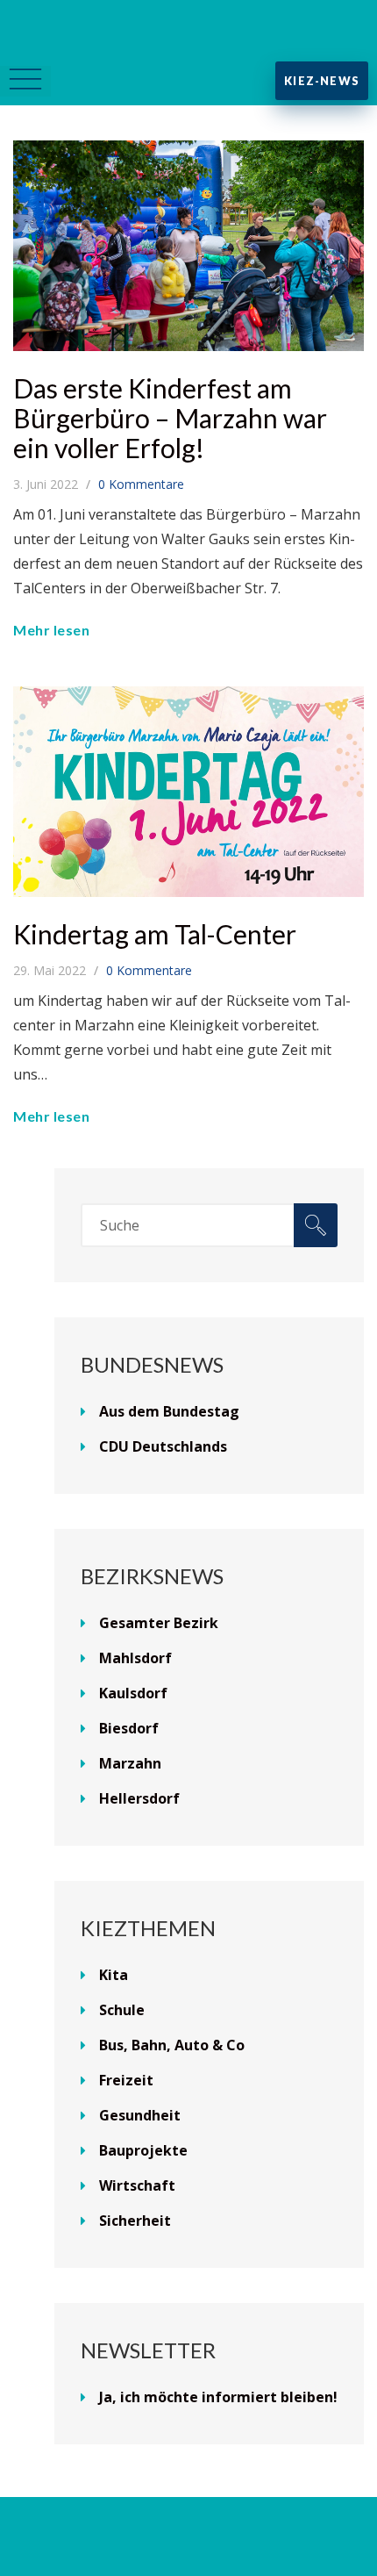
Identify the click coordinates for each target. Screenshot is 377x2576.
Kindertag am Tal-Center (155, 934)
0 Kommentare (141, 484)
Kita (114, 1975)
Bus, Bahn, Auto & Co (172, 2045)
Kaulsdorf (133, 1693)
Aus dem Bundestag (169, 1411)
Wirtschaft (137, 2185)
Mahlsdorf (135, 1658)
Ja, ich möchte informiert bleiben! (218, 2397)
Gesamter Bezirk (159, 1623)
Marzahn (130, 1763)
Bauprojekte (143, 2150)
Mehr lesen (51, 630)
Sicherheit (135, 2221)
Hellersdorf (139, 1798)
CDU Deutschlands (163, 1446)
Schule (122, 2010)
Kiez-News (322, 81)
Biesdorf (129, 1728)
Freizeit (126, 2080)
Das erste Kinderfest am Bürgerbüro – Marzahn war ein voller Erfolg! (170, 418)
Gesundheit (140, 2115)
